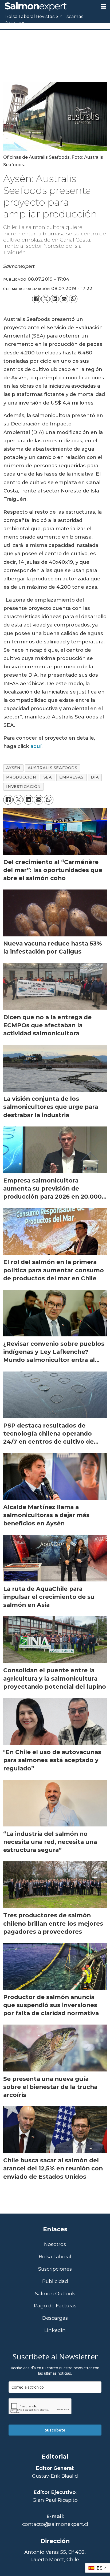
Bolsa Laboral (20, 16)
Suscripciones (55, 2269)
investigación (23, 787)
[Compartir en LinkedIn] (55, 299)
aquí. (36, 746)
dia (95, 777)
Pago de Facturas (55, 2306)
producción (21, 777)
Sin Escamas (70, 16)
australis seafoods (53, 768)
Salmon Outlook (55, 2294)
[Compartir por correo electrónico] (64, 299)
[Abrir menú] (103, 6)
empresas (71, 777)
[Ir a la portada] (48, 7)
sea (48, 777)
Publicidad (55, 2282)
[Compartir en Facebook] (36, 299)
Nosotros (15, 23)
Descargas (55, 2318)
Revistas (45, 16)
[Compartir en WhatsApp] (73, 299)
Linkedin (55, 2331)
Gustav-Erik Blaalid (55, 2476)
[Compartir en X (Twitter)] (45, 299)
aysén (13, 768)
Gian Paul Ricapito (55, 2500)
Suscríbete (55, 2430)
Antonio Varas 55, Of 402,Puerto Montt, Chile (55, 2556)
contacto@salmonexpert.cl (55, 2524)
